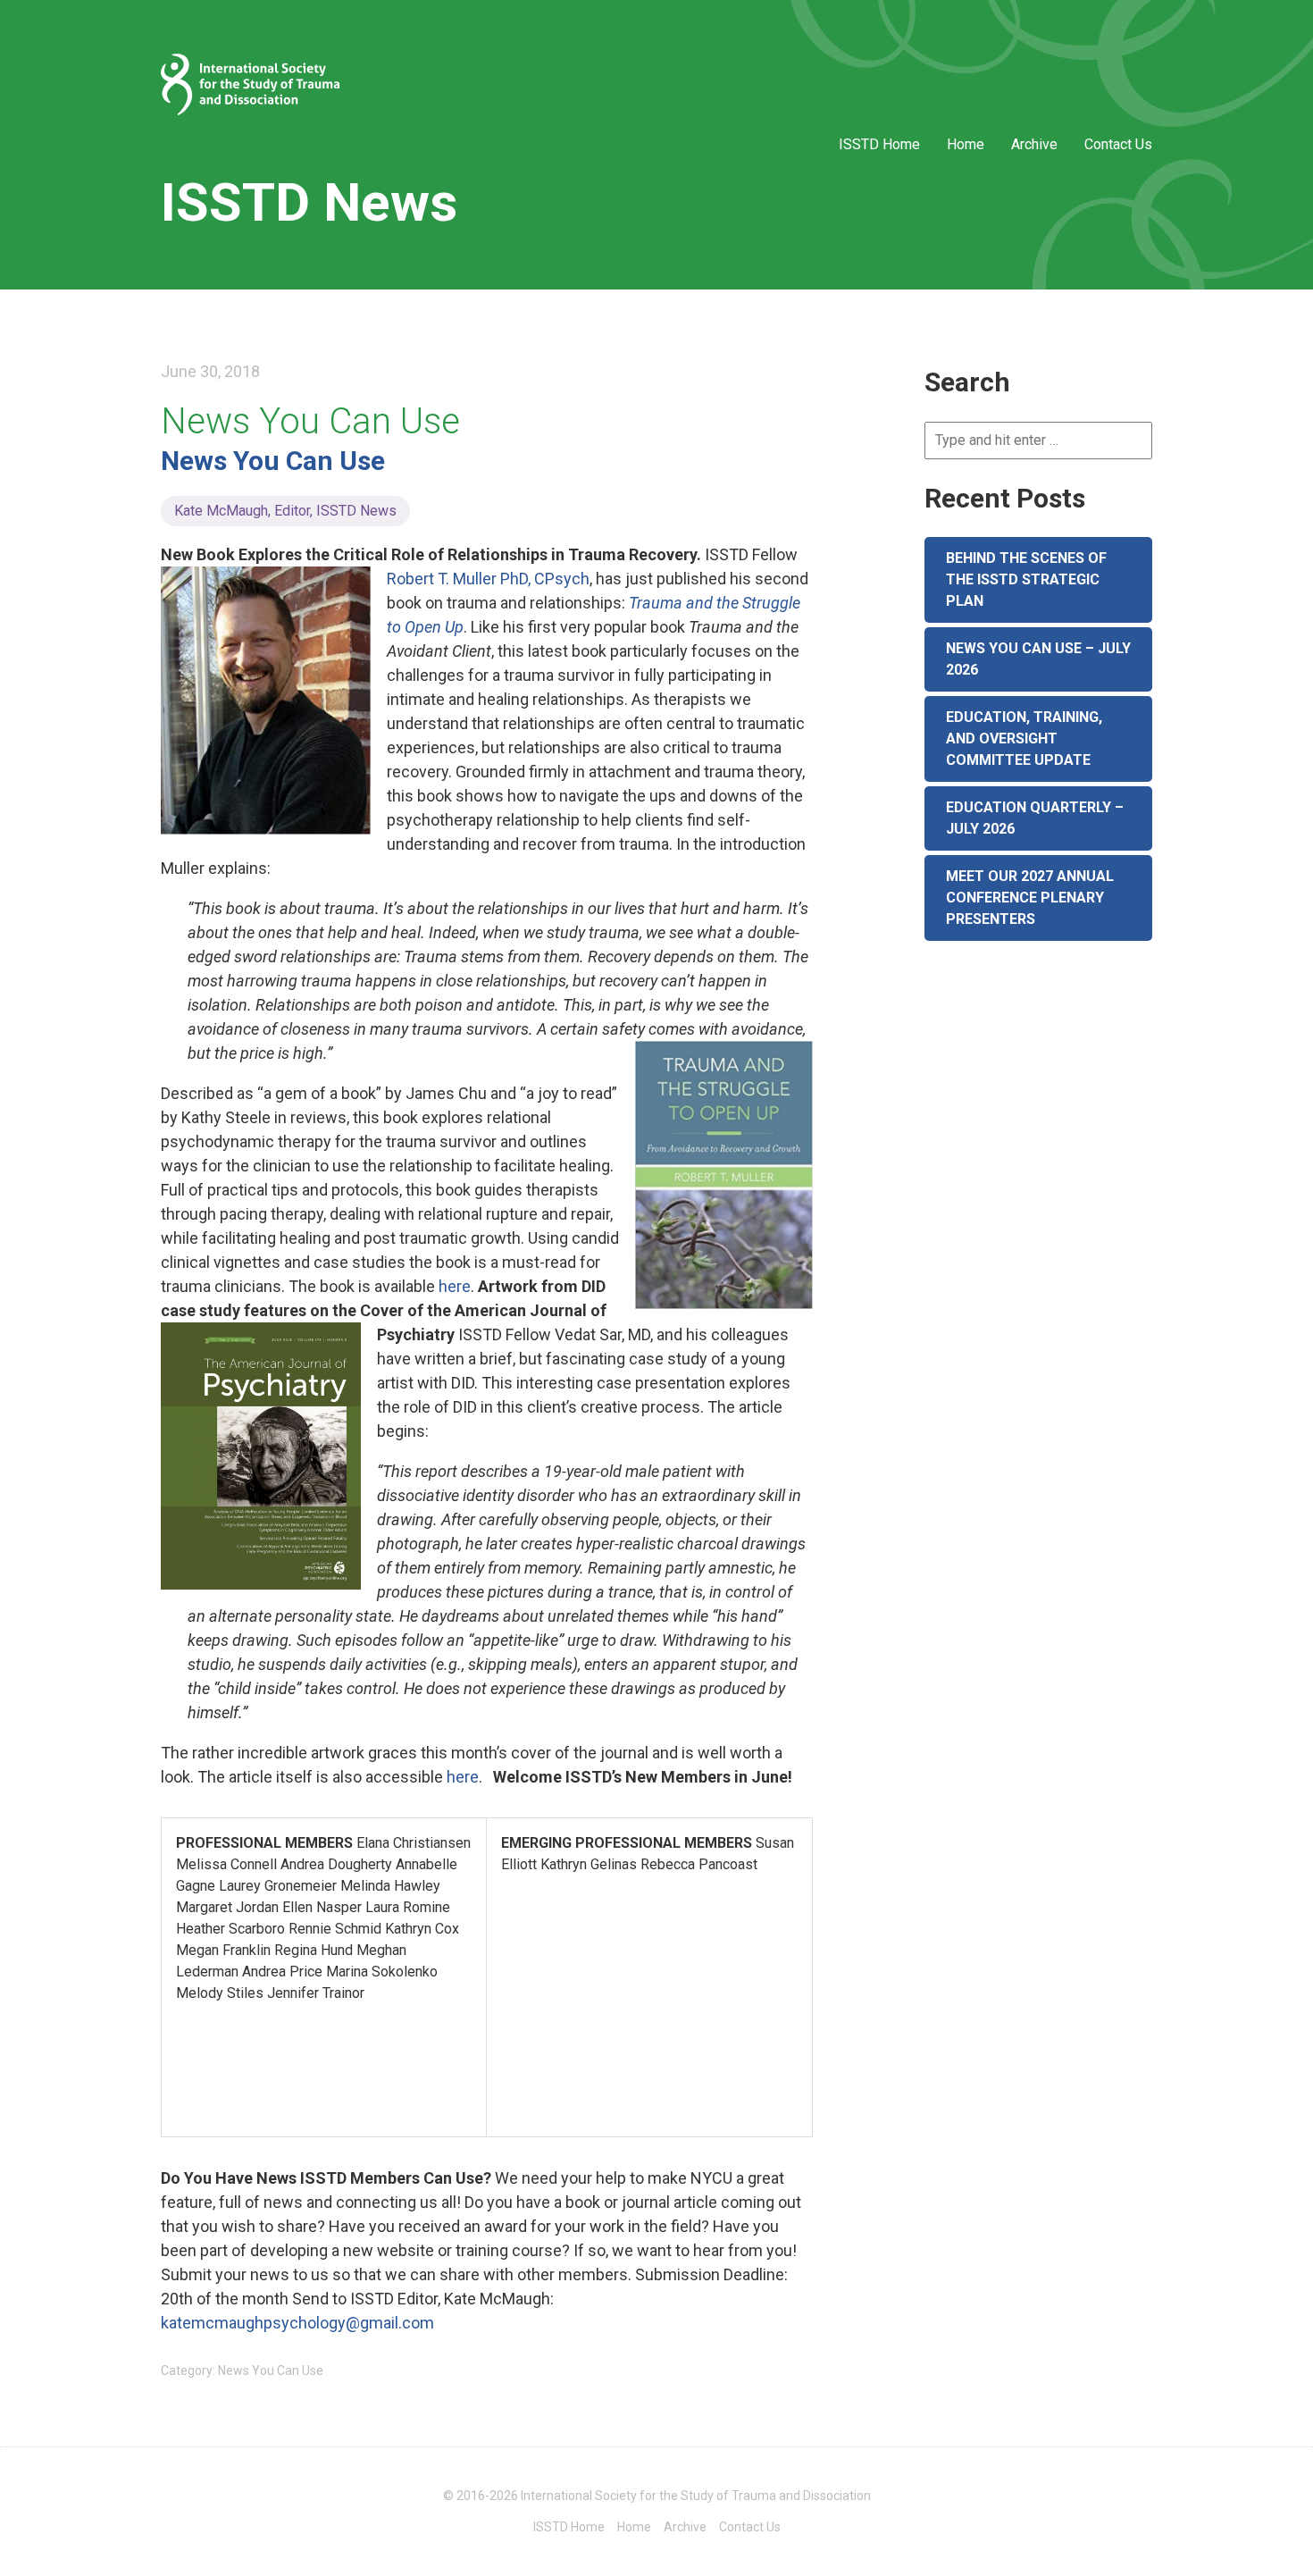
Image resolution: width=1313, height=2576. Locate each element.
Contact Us (1118, 144)
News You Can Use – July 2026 (1038, 659)
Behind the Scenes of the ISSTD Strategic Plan (1026, 579)
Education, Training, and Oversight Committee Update (1024, 738)
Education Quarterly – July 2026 (1035, 818)
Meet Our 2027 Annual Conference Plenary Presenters (1030, 898)
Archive (1034, 144)
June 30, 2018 (210, 371)
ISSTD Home (879, 144)
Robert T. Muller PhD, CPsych (488, 579)
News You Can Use (310, 421)
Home (966, 144)
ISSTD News (309, 202)
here (455, 1286)
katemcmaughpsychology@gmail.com (297, 2323)
